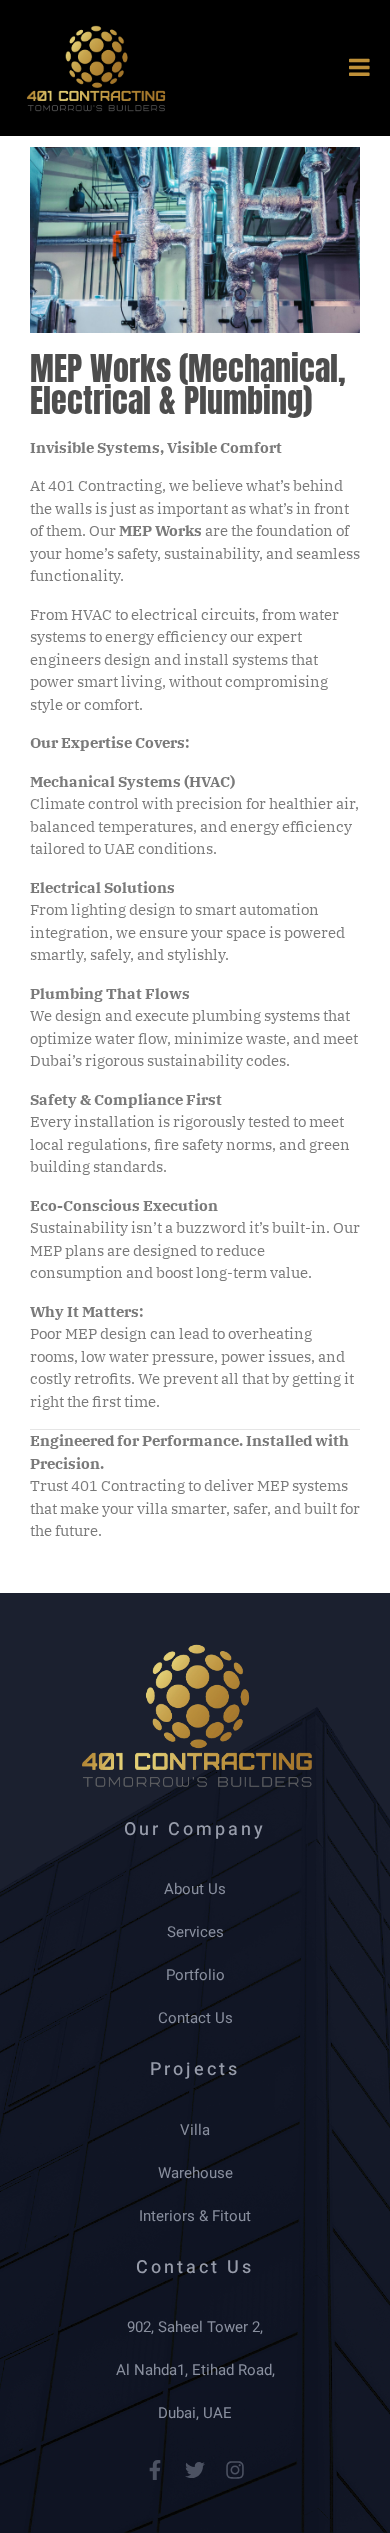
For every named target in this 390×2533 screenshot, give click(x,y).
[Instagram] (235, 2470)
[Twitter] (195, 2470)
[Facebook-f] (155, 2470)
